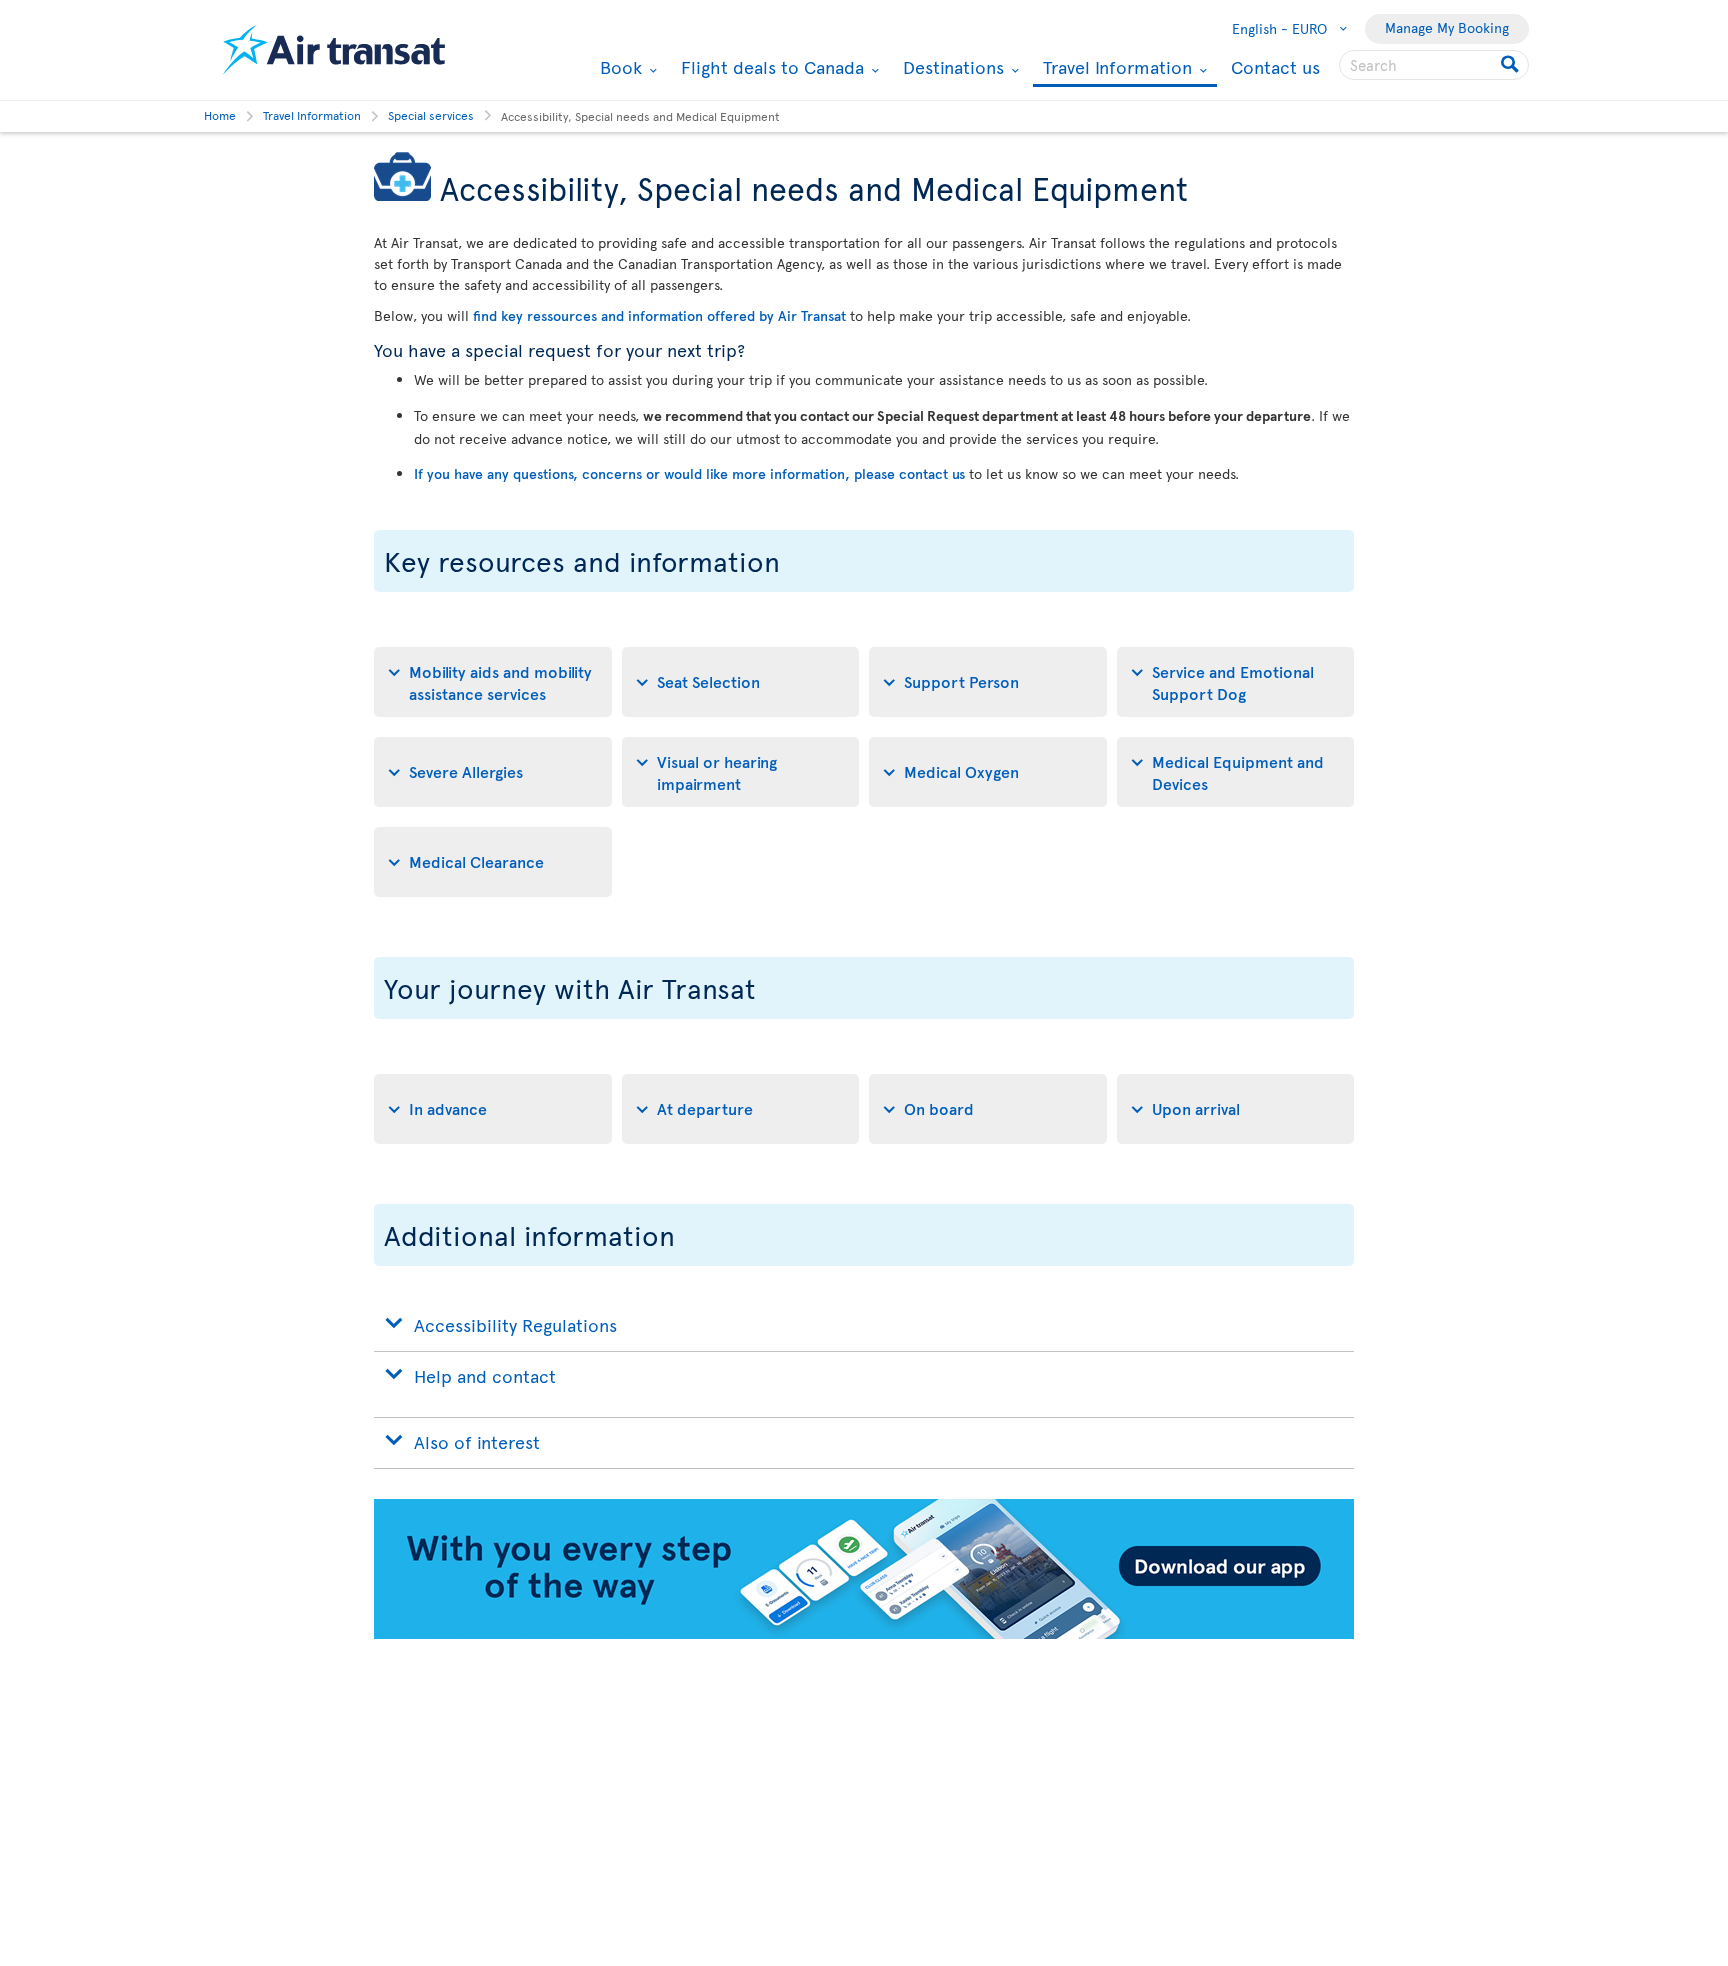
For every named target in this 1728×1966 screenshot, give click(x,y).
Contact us (1275, 66)
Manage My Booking (1447, 27)
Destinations (951, 67)
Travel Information (1115, 68)
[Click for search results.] (1511, 65)
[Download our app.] (864, 1633)
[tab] (493, 682)
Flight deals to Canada (770, 67)
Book (618, 67)
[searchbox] (1434, 65)
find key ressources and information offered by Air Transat (659, 315)
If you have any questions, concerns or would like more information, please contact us (689, 473)
